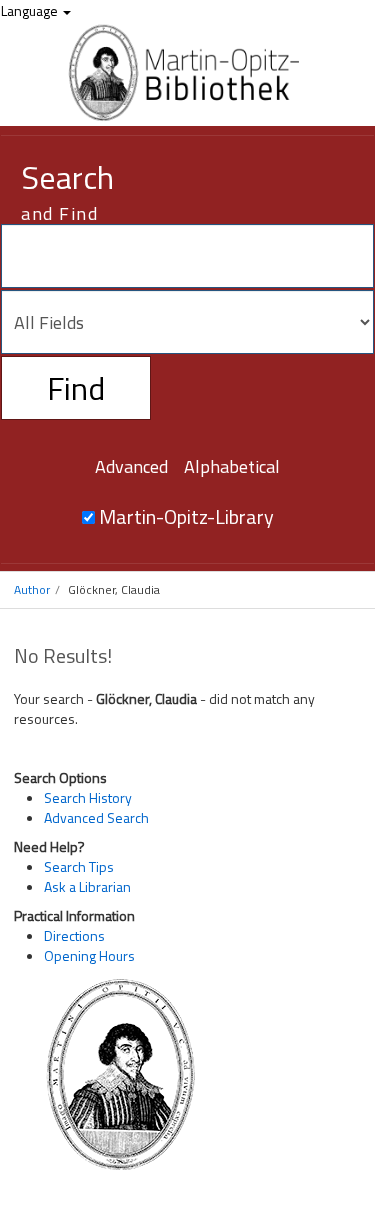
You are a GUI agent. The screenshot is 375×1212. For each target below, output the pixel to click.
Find (76, 388)
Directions (74, 935)
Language (31, 10)
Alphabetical (232, 466)
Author (32, 589)
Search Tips (79, 866)
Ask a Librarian (87, 886)
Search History (88, 797)
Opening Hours (89, 955)
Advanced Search (96, 817)
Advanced (131, 466)
